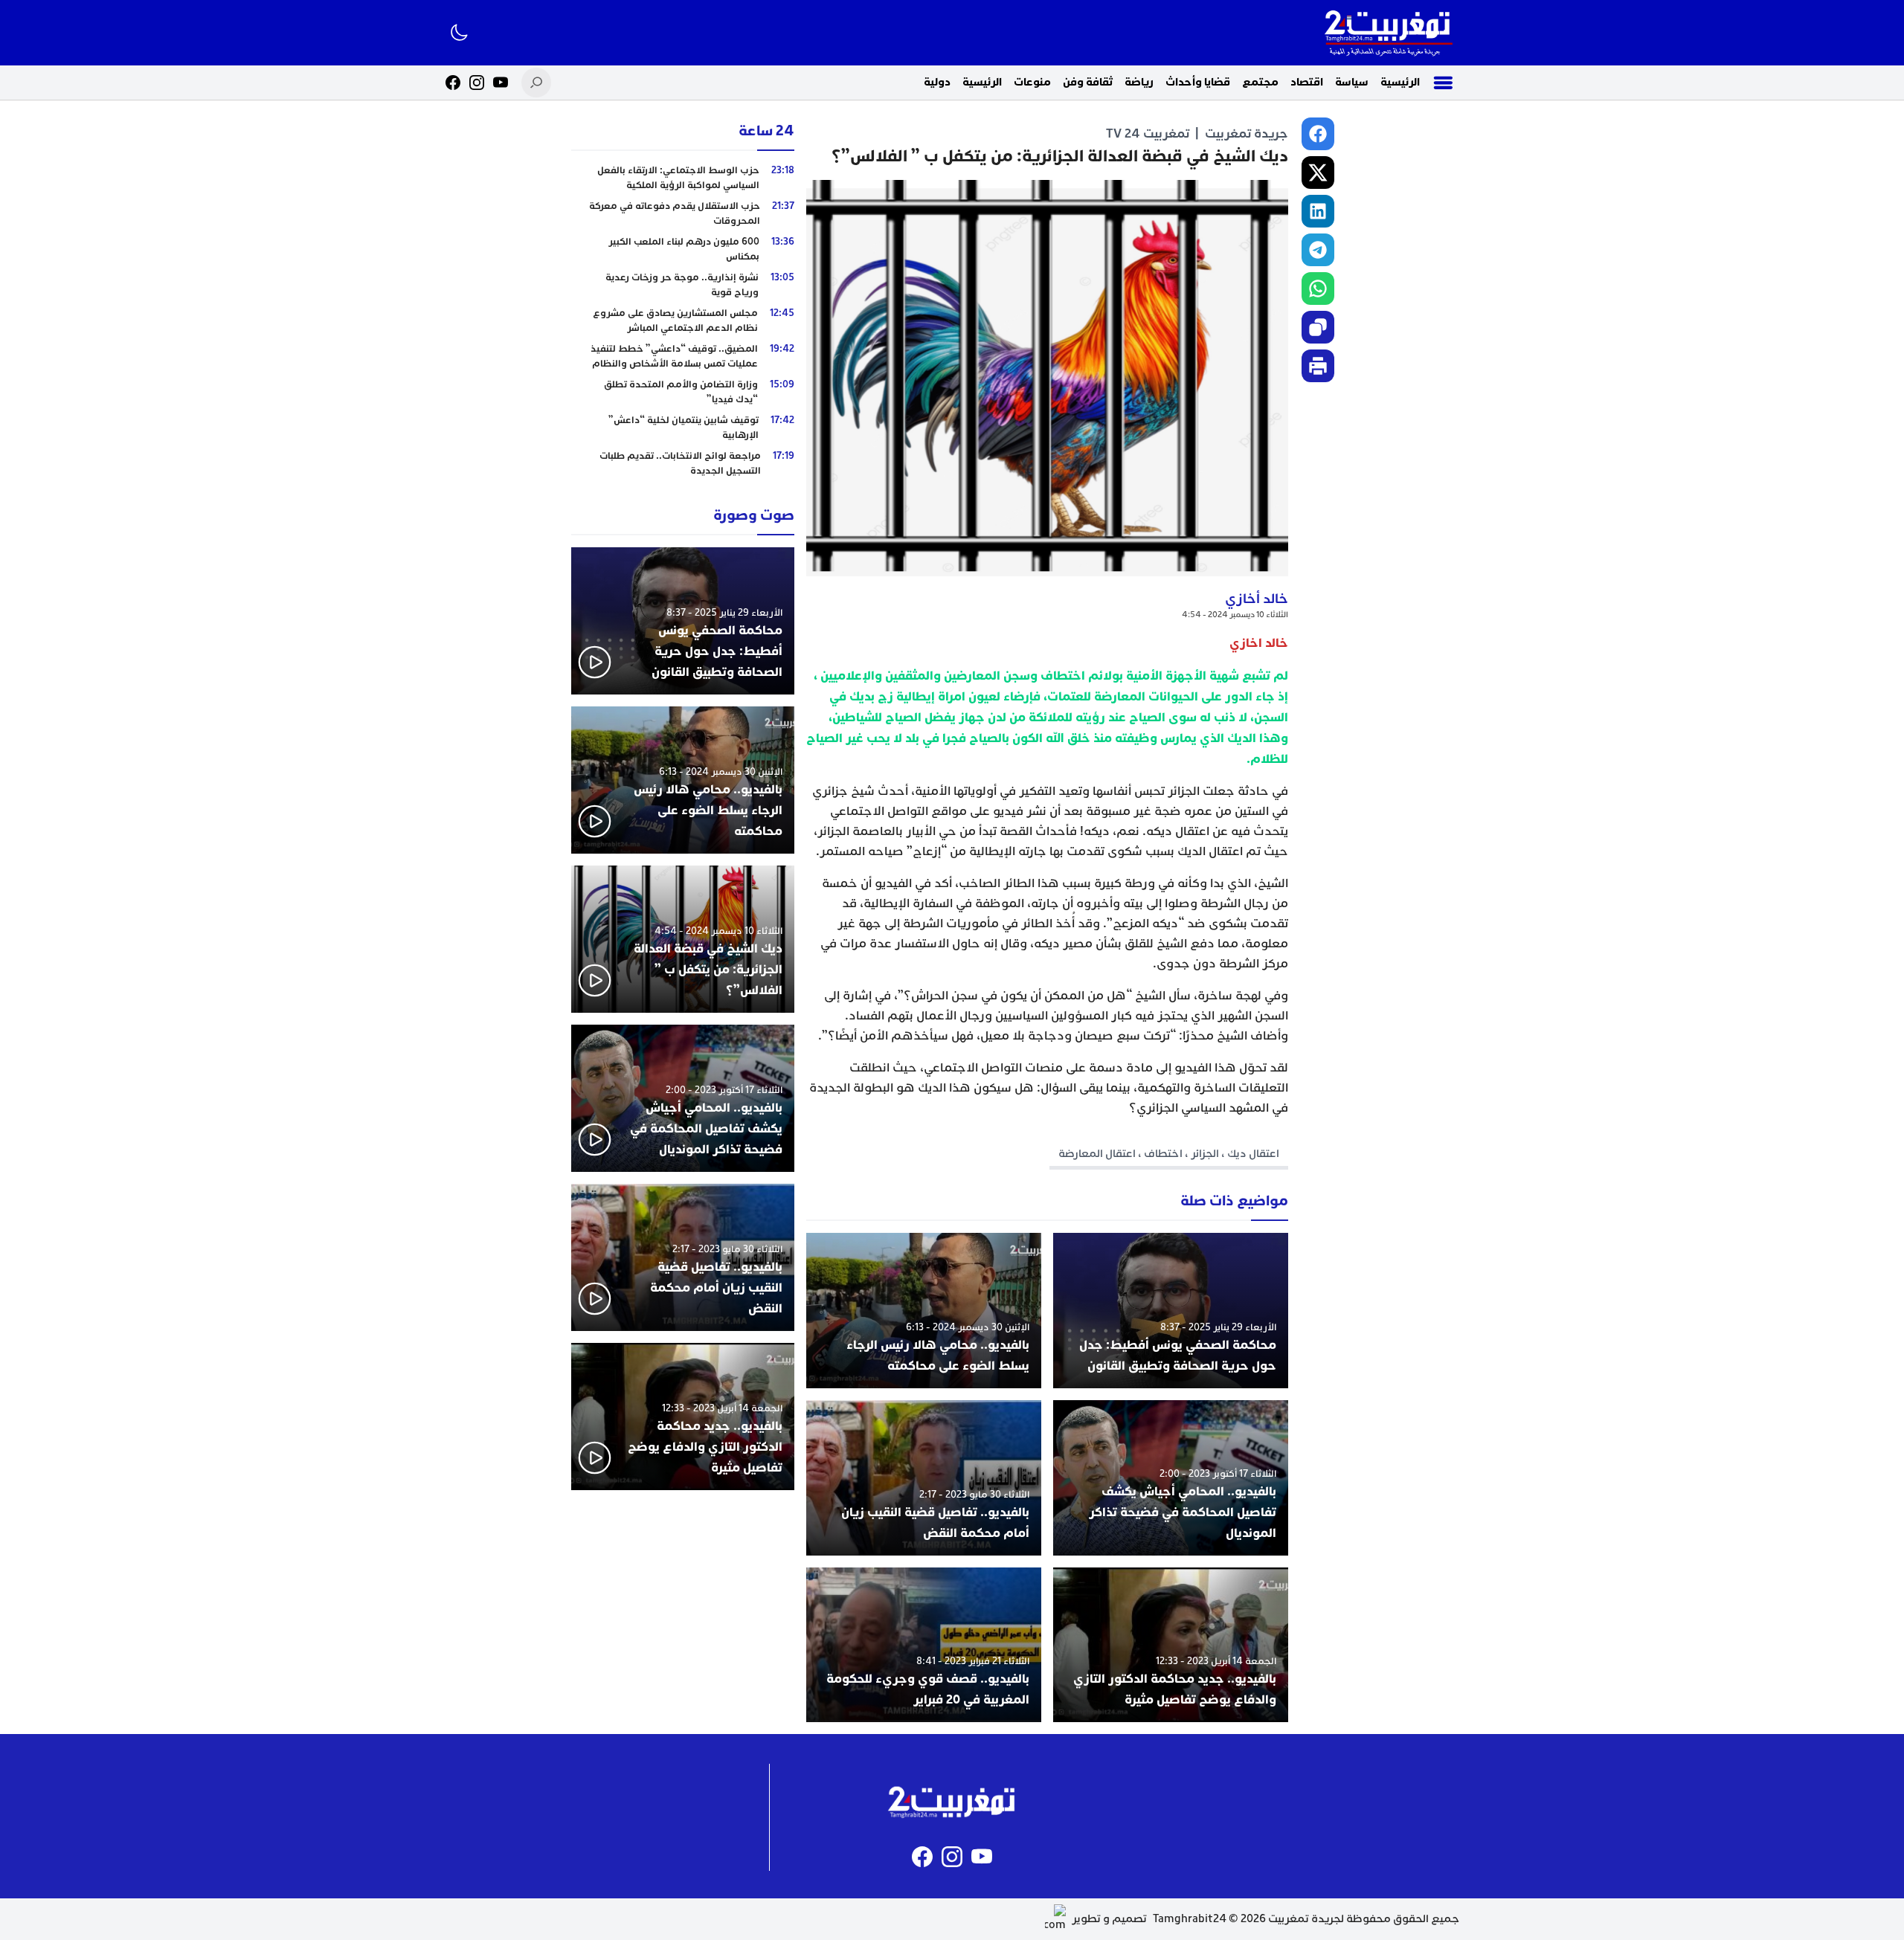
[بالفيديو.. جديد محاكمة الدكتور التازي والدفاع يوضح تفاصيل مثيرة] (1171, 1645)
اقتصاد (1307, 82)
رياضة (1139, 82)
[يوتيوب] (501, 83)
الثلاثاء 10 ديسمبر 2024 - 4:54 (1235, 615)
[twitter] (1318, 173)
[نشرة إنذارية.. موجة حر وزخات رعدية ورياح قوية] (683, 285)
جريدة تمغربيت (1247, 133)
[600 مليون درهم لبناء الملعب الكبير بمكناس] (683, 249)
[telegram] (1318, 250)
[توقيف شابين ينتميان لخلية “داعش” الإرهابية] (683, 428)
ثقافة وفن (1088, 82)
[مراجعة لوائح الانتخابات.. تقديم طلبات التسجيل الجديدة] (683, 463)
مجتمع (1260, 82)
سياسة (1352, 82)
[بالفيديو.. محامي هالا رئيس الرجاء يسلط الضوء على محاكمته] (924, 1311)
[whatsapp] (1318, 289)
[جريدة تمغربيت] (1388, 33)
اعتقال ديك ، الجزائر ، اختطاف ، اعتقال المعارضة (1169, 1154)
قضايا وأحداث (1198, 82)
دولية (937, 82)
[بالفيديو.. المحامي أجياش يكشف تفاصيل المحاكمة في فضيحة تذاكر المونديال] (1171, 1478)
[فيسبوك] (453, 83)
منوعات (1032, 82)
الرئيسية (1400, 82)
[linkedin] (1318, 211)
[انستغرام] (477, 83)
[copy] (1318, 327)
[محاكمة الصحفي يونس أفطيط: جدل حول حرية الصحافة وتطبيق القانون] (1171, 1311)
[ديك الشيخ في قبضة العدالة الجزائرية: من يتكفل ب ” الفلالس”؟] (683, 939)
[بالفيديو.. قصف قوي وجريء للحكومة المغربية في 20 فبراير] (924, 1645)
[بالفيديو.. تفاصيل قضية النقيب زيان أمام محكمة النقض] (924, 1478)
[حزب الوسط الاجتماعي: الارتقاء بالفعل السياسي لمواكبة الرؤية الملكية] (683, 178)
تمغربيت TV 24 (1148, 133)
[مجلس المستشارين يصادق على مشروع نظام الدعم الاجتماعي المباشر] (683, 320)
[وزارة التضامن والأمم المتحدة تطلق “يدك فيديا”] (683, 392)
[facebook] (1318, 134)
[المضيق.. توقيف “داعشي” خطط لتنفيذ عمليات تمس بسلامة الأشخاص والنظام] (683, 356)
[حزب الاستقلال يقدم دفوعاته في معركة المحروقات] (683, 213)
